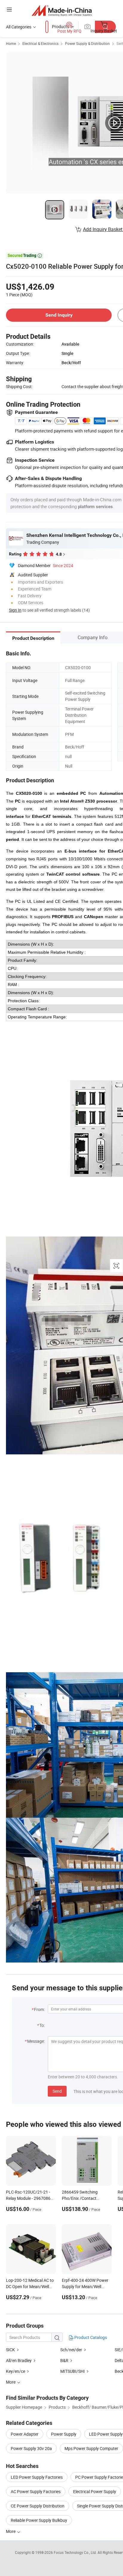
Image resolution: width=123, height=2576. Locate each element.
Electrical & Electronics (40, 43)
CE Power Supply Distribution (38, 2506)
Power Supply (64, 2434)
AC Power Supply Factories (36, 2491)
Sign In (15, 610)
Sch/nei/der (72, 2350)
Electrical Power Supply (95, 2491)
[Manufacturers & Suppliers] (62, 10)
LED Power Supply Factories (37, 2477)
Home (11, 43)
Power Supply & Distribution (87, 43)
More (11, 2531)
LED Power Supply (106, 2434)
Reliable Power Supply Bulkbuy (39, 2520)
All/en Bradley (19, 2360)
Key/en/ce (16, 2371)
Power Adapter (25, 2434)
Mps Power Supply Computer (91, 2448)
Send (57, 2091)
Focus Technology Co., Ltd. (76, 2552)
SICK (10, 2350)
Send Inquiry (59, 315)
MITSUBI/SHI (73, 2371)
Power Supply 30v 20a (31, 2448)
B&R (64, 2360)
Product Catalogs (90, 2337)
